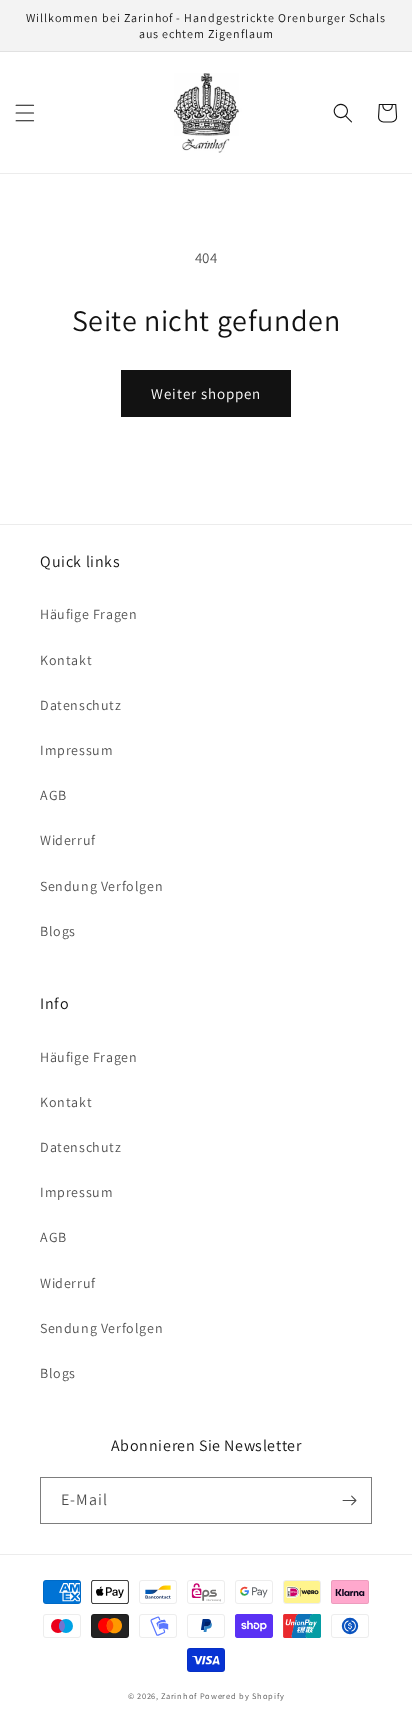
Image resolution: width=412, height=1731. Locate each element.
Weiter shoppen (206, 393)
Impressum (76, 750)
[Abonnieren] (349, 1500)
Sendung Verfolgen (101, 886)
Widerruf (68, 840)
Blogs (58, 931)
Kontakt (66, 660)
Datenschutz (81, 705)
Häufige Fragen (88, 614)
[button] (25, 113)
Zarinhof (179, 1695)
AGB (53, 795)
